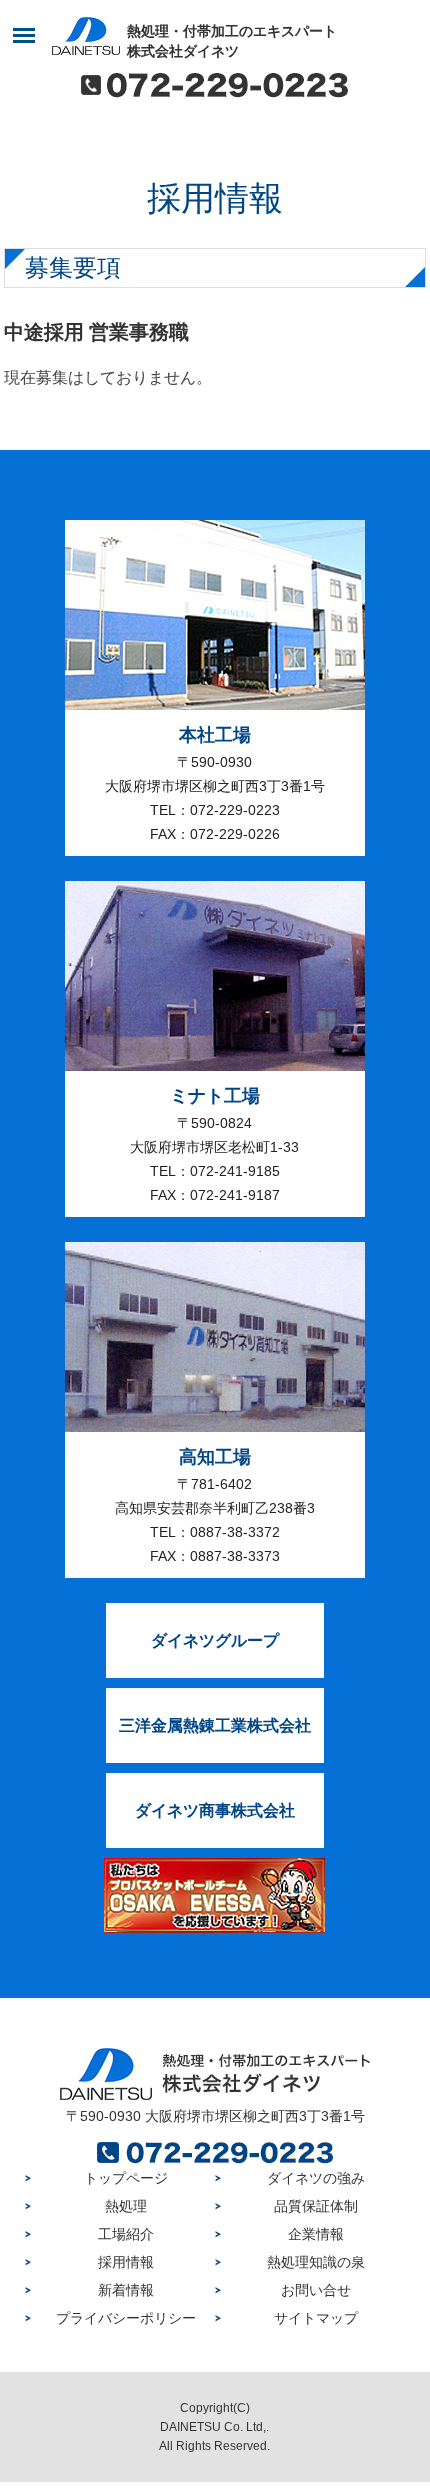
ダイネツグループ (215, 1640)
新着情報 (126, 2290)
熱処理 (126, 2206)
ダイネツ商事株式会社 (215, 1810)
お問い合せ (316, 2290)
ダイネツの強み (316, 2178)
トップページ (126, 2178)
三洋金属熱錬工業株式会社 (215, 1725)
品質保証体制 (316, 2206)
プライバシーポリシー (126, 2318)
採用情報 (126, 2262)
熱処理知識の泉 (316, 2262)
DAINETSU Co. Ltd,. (214, 2427)
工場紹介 (126, 2234)
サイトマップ (316, 2318)
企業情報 (316, 2234)
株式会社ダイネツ (232, 41)
